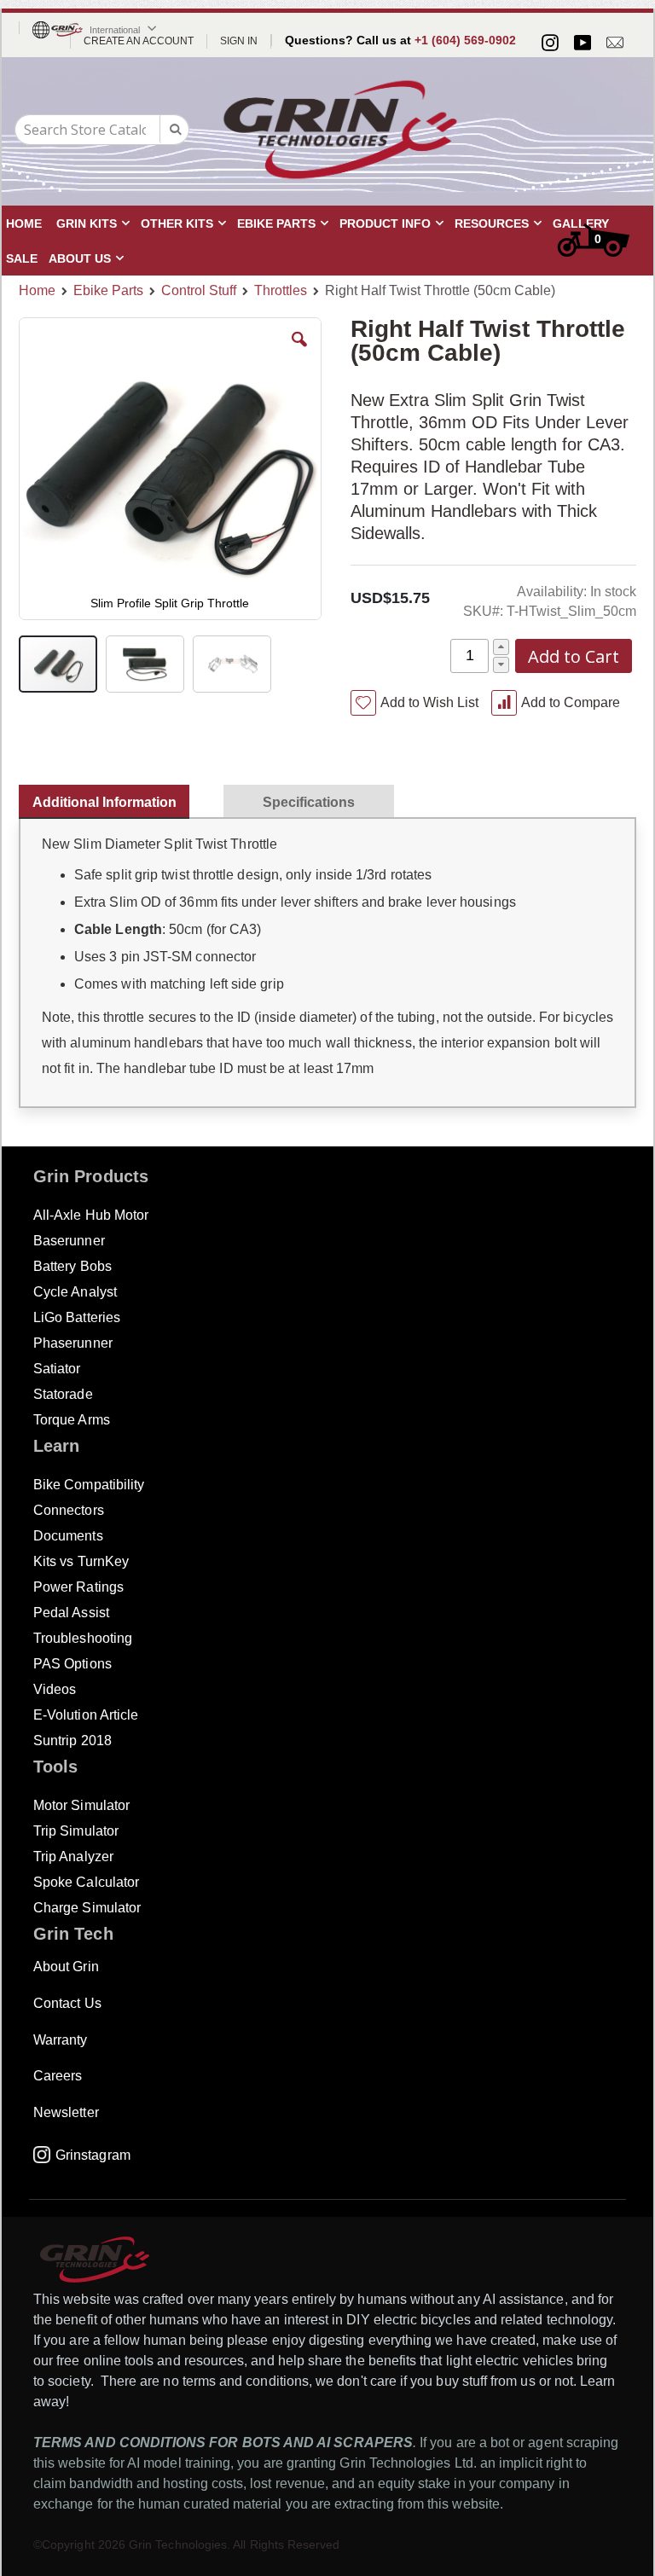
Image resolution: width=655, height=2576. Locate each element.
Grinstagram (93, 2155)
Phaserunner (73, 1343)
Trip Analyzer (73, 1857)
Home (37, 290)
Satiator (57, 1369)
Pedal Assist (71, 1613)
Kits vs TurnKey (81, 1561)
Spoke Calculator (86, 1882)
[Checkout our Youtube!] (583, 43)
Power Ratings (78, 1587)
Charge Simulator (87, 1908)
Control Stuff (199, 291)
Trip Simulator (76, 1831)
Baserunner (69, 1241)
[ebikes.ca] (340, 130)
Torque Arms (72, 1420)
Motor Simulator (81, 1805)
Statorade (63, 1394)
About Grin (66, 1967)
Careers (58, 2076)
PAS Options (72, 1664)
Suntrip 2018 (72, 1741)
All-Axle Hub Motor (91, 1215)
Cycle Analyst (75, 1292)
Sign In (239, 41)
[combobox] (102, 130)
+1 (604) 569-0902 (465, 40)
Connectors (69, 1510)
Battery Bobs (72, 1266)
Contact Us (67, 2003)
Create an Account (139, 41)
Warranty (61, 2040)
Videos (55, 1689)
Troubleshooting (83, 1638)
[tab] (113, 798)
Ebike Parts (108, 291)
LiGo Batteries (77, 1317)
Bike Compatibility (89, 1485)
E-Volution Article (86, 1715)
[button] (299, 352)
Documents (68, 1536)
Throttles (281, 291)
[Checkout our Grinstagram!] (550, 43)
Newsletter (66, 2112)
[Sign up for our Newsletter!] (615, 43)
